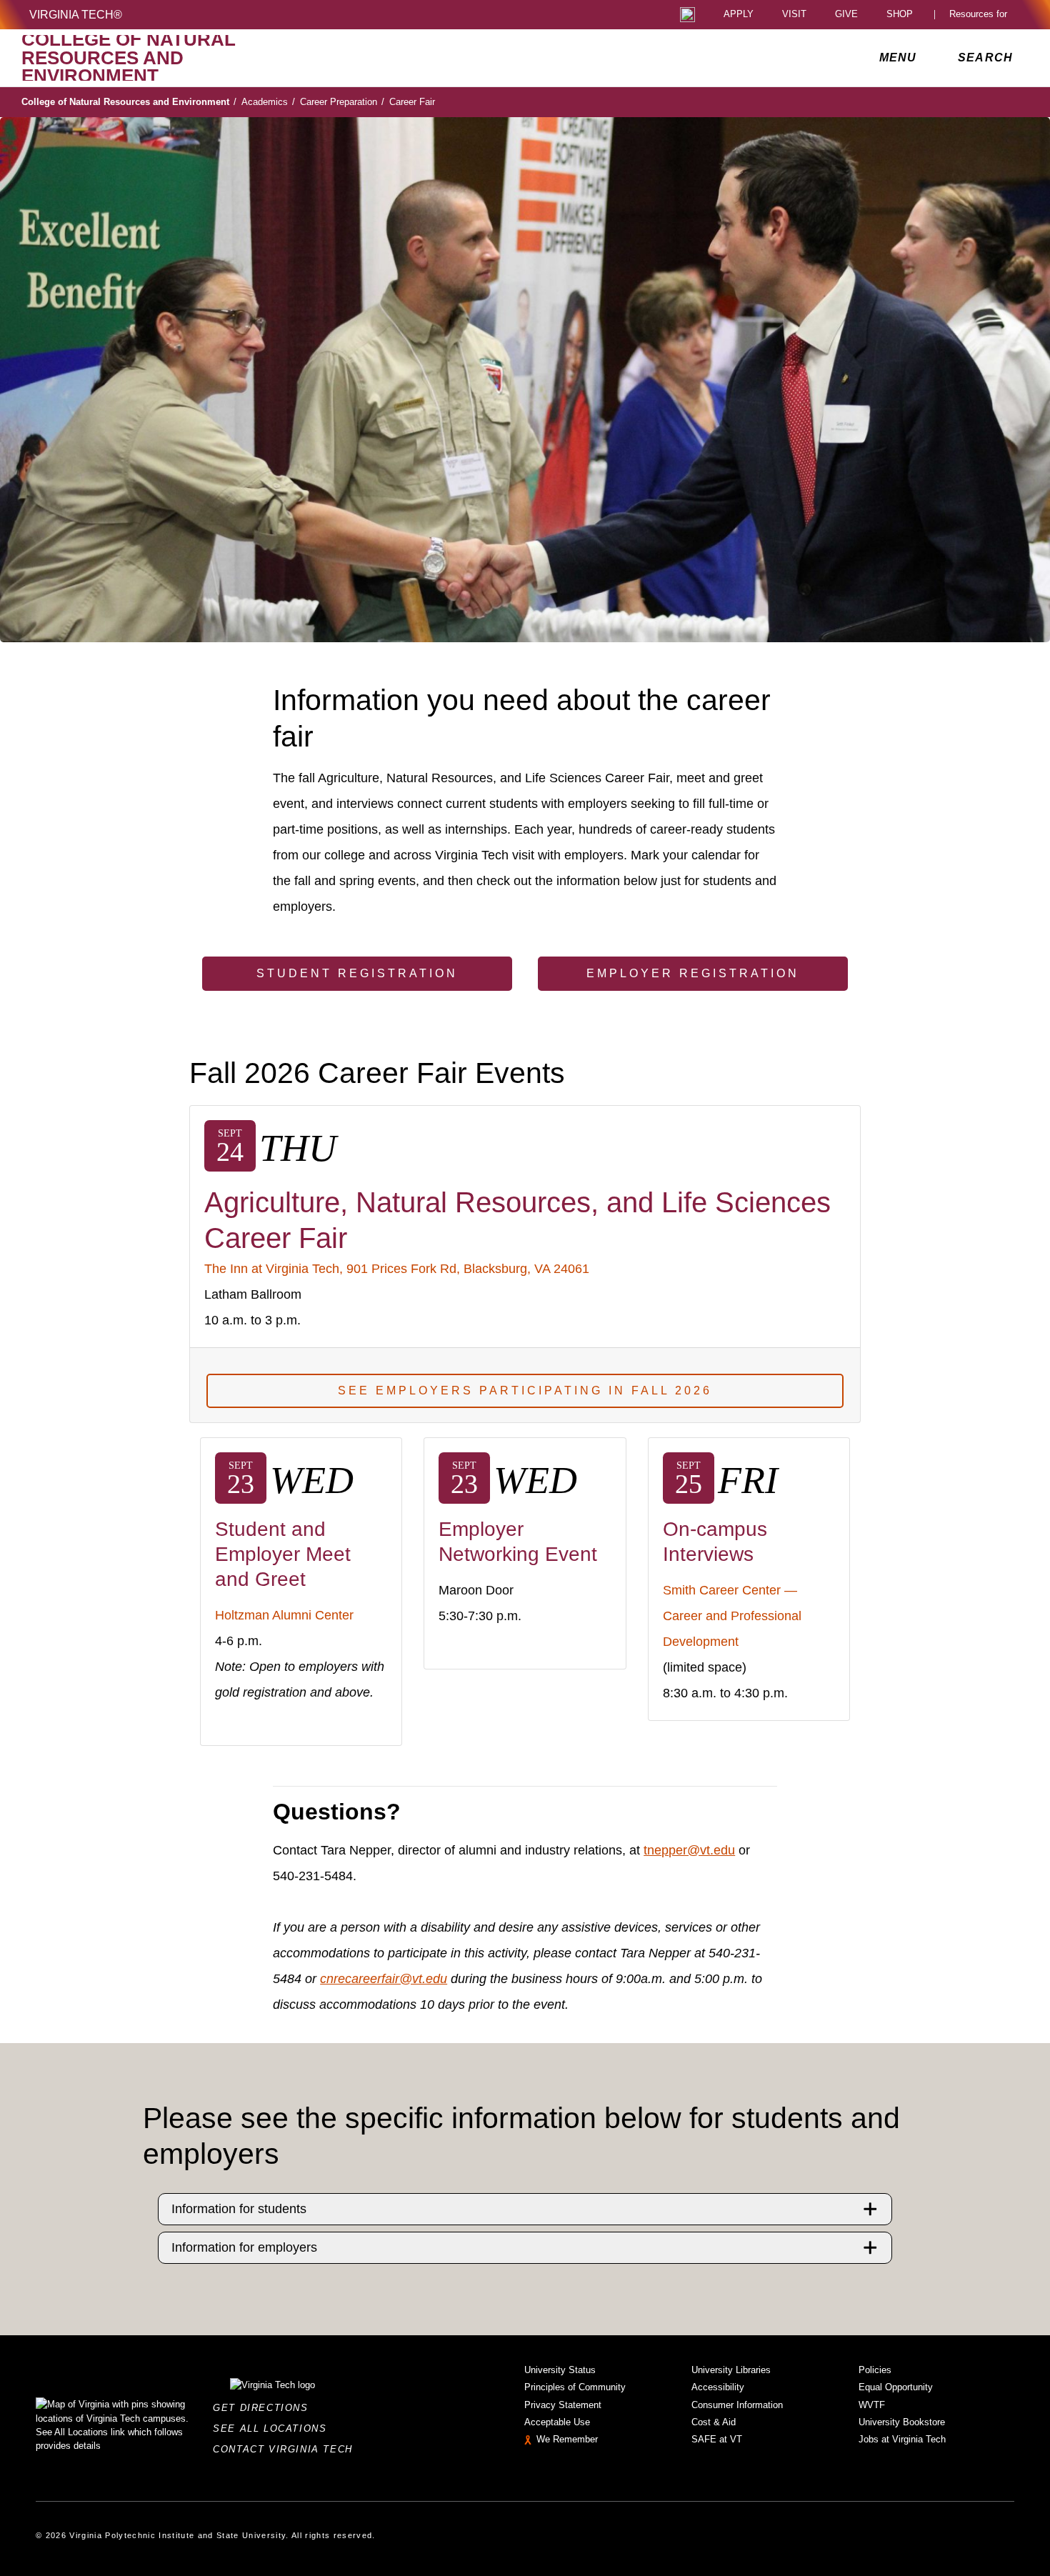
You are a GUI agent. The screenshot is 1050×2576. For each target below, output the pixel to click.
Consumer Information (737, 2405)
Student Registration (357, 973)
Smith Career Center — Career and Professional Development (732, 1616)
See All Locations (274, 2428)
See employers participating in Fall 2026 (525, 1391)
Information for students (239, 2209)
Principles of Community (575, 2387)
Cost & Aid (714, 2422)
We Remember (567, 2439)
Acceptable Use (557, 2422)
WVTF (872, 2405)
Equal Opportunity (896, 2387)
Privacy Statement (563, 2405)
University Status (560, 2370)
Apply (739, 15)
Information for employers (244, 2247)
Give (846, 15)
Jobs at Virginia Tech (902, 2439)
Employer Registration (693, 973)
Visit (794, 15)
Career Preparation (342, 102)
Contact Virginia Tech (287, 2449)
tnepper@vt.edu (689, 1850)
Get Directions (265, 2408)
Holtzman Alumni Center (284, 1615)
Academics (268, 102)
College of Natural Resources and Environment (129, 102)
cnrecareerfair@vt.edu (384, 1979)
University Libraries (731, 2370)
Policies (875, 2370)
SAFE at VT (717, 2439)
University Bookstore (902, 2422)
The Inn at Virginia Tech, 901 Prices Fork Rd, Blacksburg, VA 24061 (397, 1269)
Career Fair (412, 102)
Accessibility (718, 2387)
